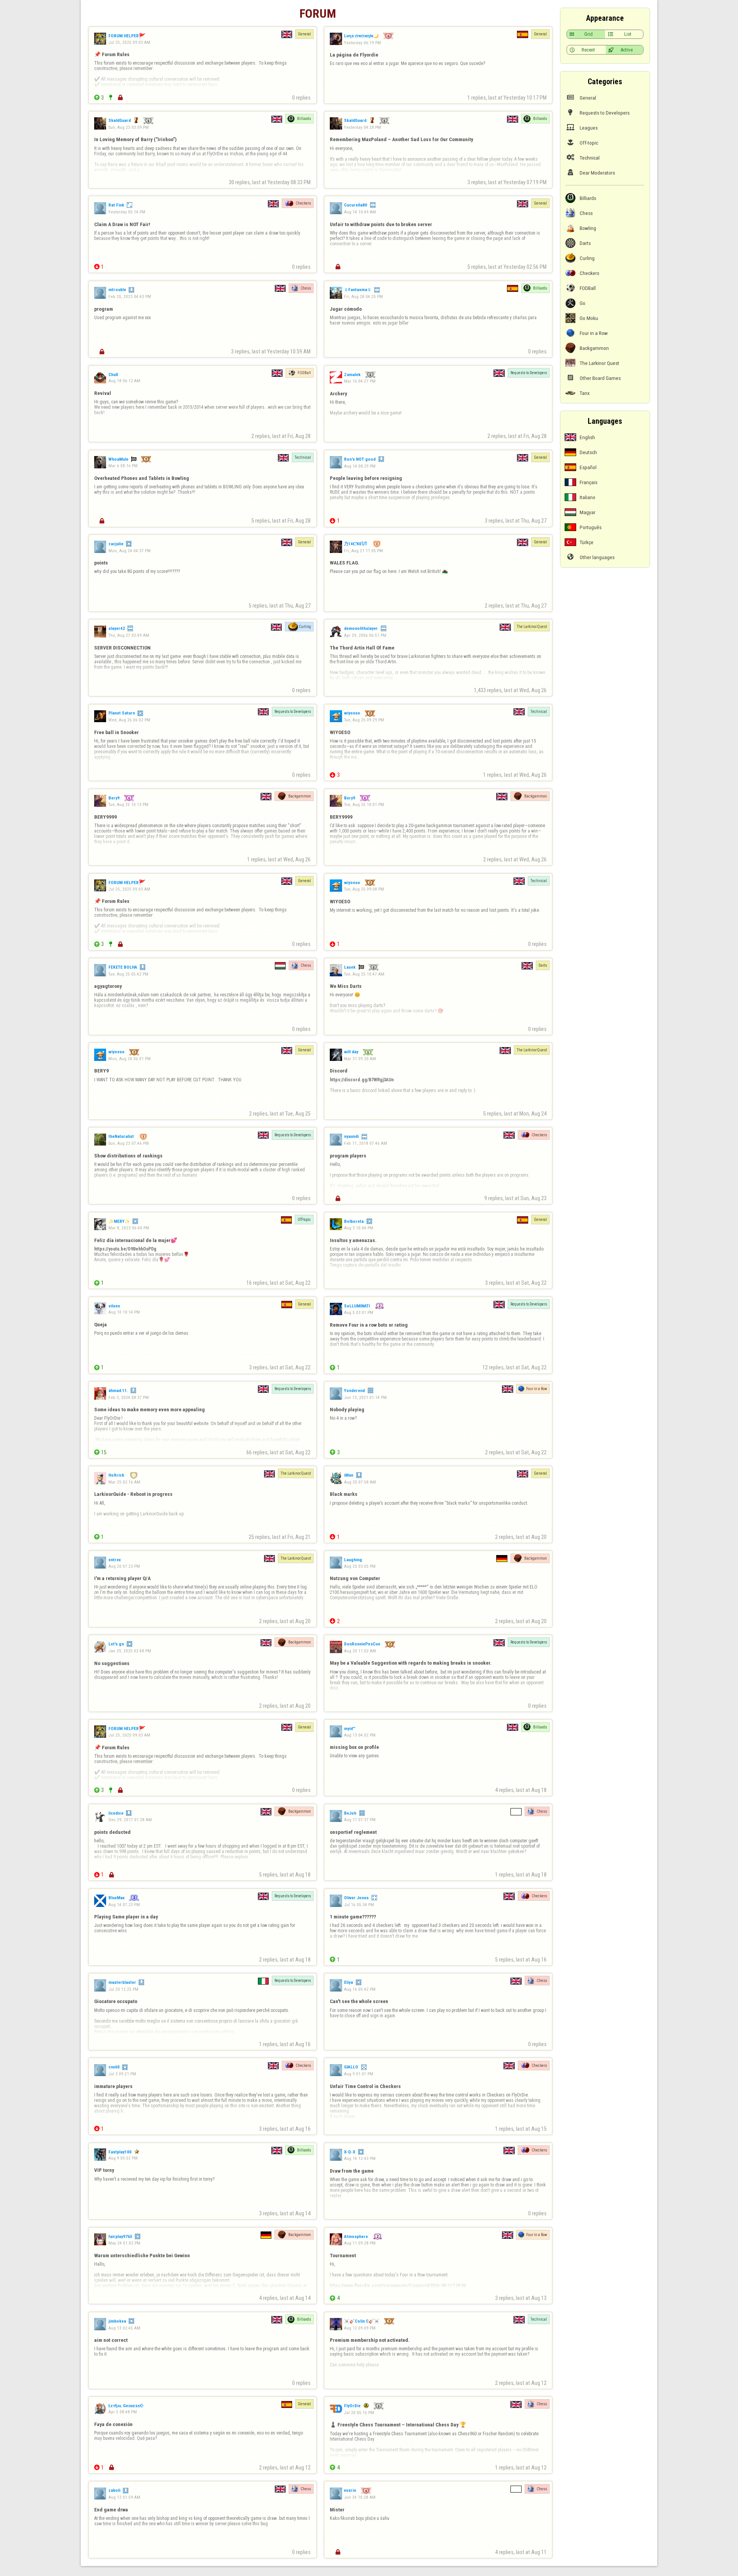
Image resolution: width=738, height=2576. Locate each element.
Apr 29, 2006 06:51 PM (365, 635)
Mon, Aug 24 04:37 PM (130, 551)
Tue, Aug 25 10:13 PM (128, 804)
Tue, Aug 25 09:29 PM (364, 720)
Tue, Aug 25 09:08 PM (364, 889)
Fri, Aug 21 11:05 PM (363, 551)
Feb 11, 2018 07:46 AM (366, 1143)
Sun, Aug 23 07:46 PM (129, 1143)
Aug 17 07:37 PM (360, 1820)
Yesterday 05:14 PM (127, 212)
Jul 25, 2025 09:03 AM (129, 42)
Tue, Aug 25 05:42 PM (128, 974)
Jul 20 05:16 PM (359, 2413)
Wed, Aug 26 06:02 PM (129, 720)
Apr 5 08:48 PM (123, 2412)
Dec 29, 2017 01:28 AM (130, 1820)
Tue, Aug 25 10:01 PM (364, 804)
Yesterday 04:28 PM (362, 127)
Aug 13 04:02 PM (360, 1735)
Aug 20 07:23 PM (124, 1566)
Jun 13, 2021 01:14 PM (365, 1397)
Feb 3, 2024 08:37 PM (129, 1397)
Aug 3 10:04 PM (359, 1228)
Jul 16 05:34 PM (359, 1904)
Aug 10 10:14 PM (124, 1312)
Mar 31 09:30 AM (360, 1059)
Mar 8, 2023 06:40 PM (129, 1228)
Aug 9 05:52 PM (123, 2158)
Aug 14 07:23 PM (124, 1904)
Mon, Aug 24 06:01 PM (130, 1059)
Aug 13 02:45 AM (124, 2328)
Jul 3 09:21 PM (122, 2074)
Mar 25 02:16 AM (124, 1482)
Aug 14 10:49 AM (360, 212)
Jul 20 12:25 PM (123, 1989)
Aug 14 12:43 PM (360, 2158)
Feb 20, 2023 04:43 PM (130, 296)
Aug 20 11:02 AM (360, 1651)
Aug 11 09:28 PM (360, 2243)
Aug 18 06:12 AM (124, 381)
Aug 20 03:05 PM (360, 1566)
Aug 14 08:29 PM (360, 466)
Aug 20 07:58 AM (360, 1482)
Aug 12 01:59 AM (124, 2497)
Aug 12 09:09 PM (360, 2328)
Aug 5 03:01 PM (359, 1312)
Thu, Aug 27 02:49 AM (129, 635)
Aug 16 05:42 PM (360, 1989)
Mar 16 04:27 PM (360, 381)
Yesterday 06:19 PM (362, 42)
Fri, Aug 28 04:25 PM (363, 296)
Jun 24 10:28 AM (360, 2497)
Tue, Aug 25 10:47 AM (364, 974)
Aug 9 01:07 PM (359, 2074)
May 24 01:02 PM (124, 2243)
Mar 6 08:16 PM (123, 466)
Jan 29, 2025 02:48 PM (130, 1651)
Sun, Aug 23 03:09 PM (129, 127)
